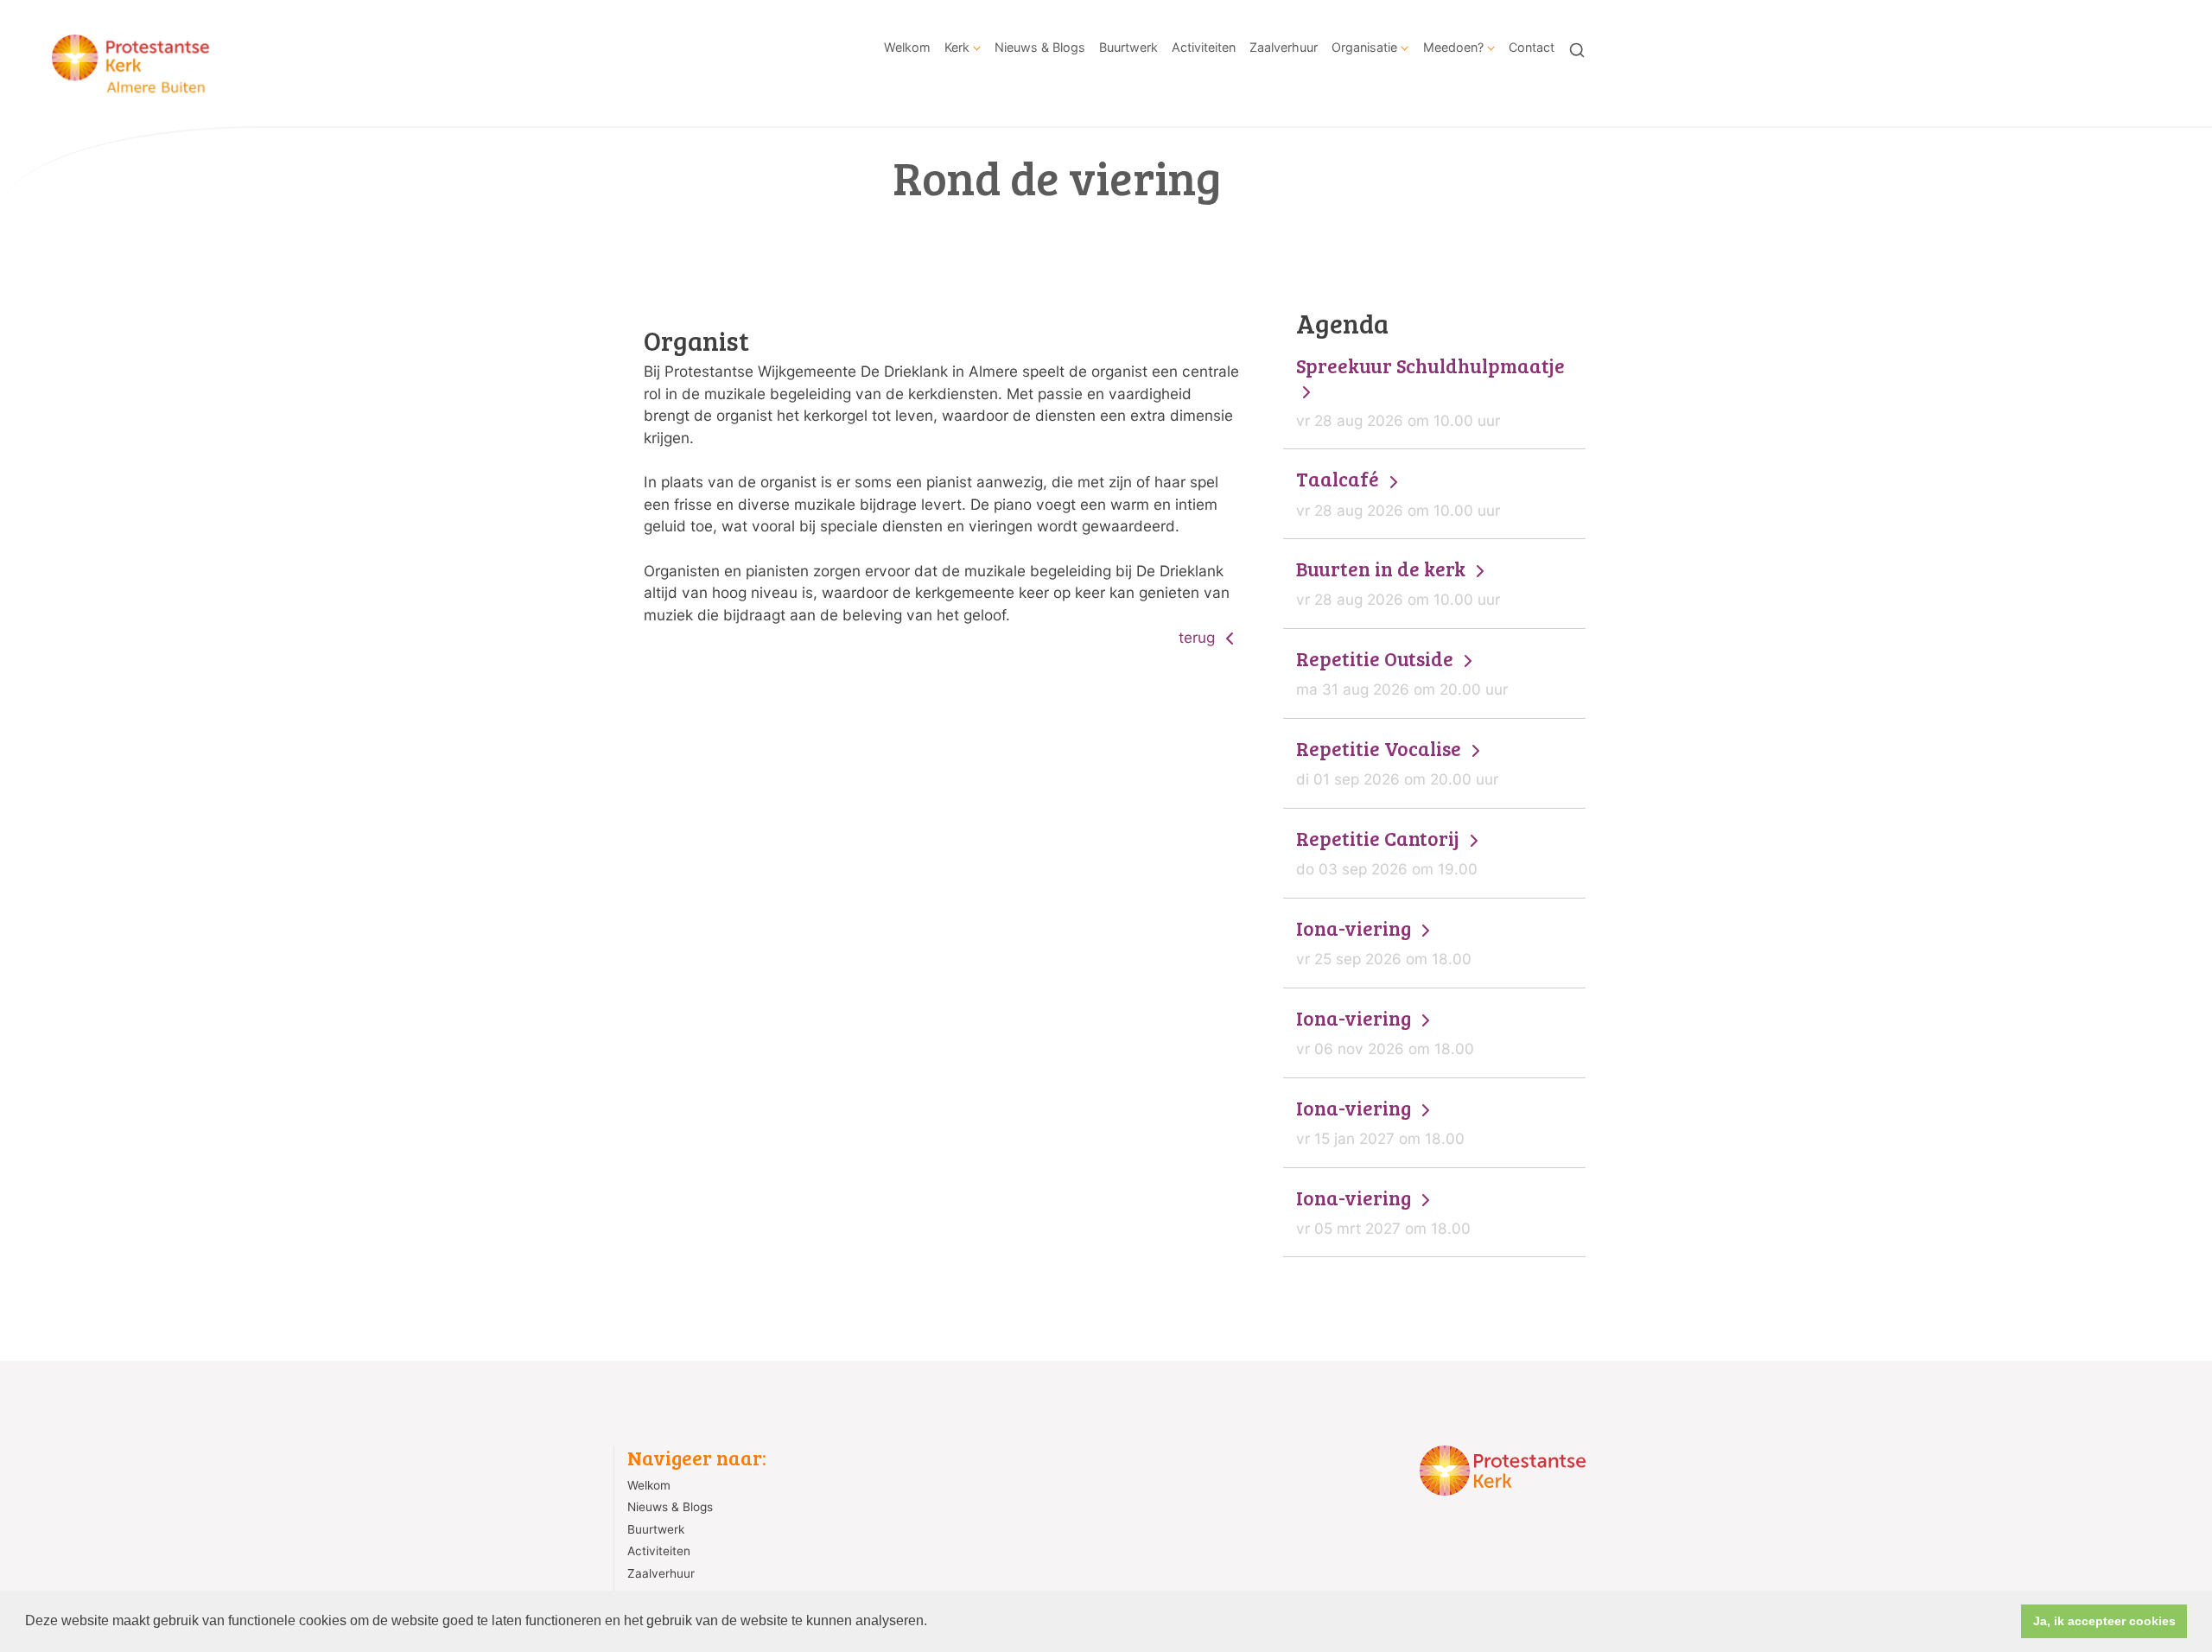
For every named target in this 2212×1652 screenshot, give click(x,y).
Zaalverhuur (1284, 47)
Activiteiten (1204, 47)
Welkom (907, 47)
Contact (1532, 47)
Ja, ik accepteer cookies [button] (2104, 1621)
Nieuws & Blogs (1040, 47)
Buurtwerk (1128, 47)
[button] (933, 1623)
